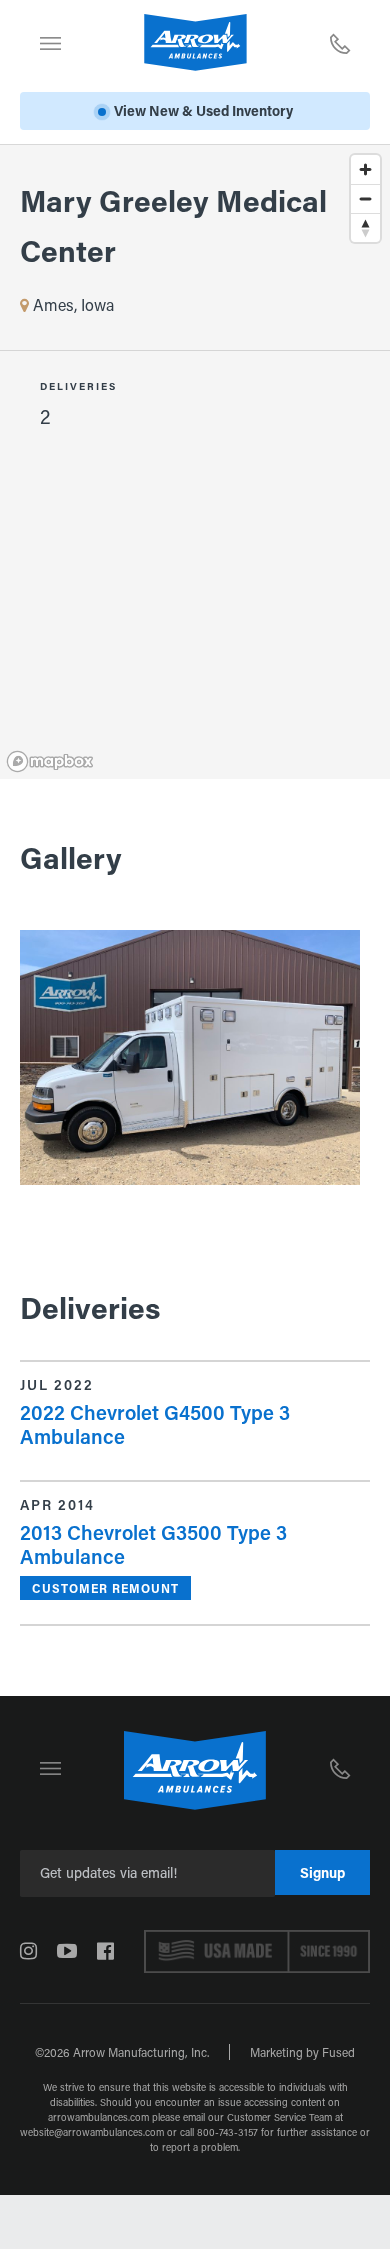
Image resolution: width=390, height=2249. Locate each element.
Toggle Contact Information (340, 43)
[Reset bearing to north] (365, 227)
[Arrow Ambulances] (195, 42)
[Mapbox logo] (50, 761)
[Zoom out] (365, 198)
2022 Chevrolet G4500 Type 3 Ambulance (155, 1424)
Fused (338, 2052)
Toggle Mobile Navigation (50, 43)
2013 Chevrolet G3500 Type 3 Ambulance (153, 1544)
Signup (322, 1872)
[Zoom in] (365, 169)
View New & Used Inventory (203, 110)
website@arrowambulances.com (92, 2132)
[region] (195, 305)
